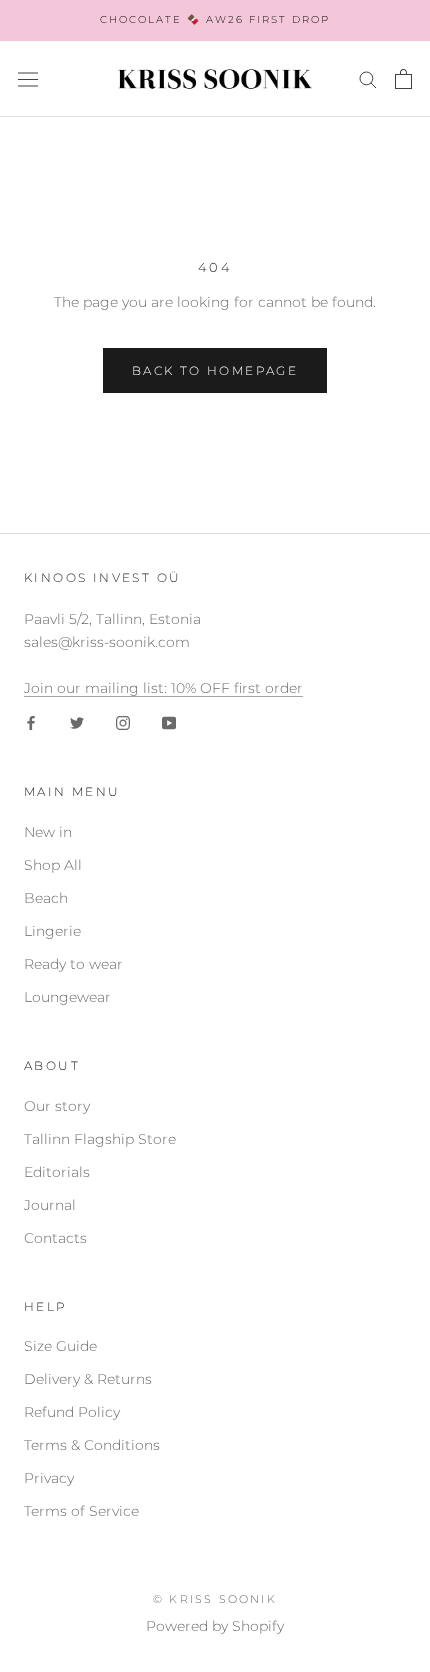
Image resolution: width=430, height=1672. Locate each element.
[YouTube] (169, 722)
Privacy (49, 1478)
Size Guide (60, 1346)
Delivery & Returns (88, 1379)
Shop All (53, 865)
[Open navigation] (28, 79)
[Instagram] (123, 722)
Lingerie (52, 931)
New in (48, 832)
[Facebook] (31, 722)
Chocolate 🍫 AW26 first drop (215, 19)
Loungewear (67, 997)
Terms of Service (81, 1511)
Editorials (57, 1172)
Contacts (55, 1238)
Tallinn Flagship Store (100, 1139)
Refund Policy (72, 1412)
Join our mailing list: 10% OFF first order (163, 688)
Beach (46, 898)
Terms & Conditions (92, 1445)
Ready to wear (73, 964)
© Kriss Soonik (215, 1599)
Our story (57, 1106)
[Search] (368, 78)
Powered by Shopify (215, 1626)
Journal (50, 1205)
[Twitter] (77, 722)
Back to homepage (215, 370)
